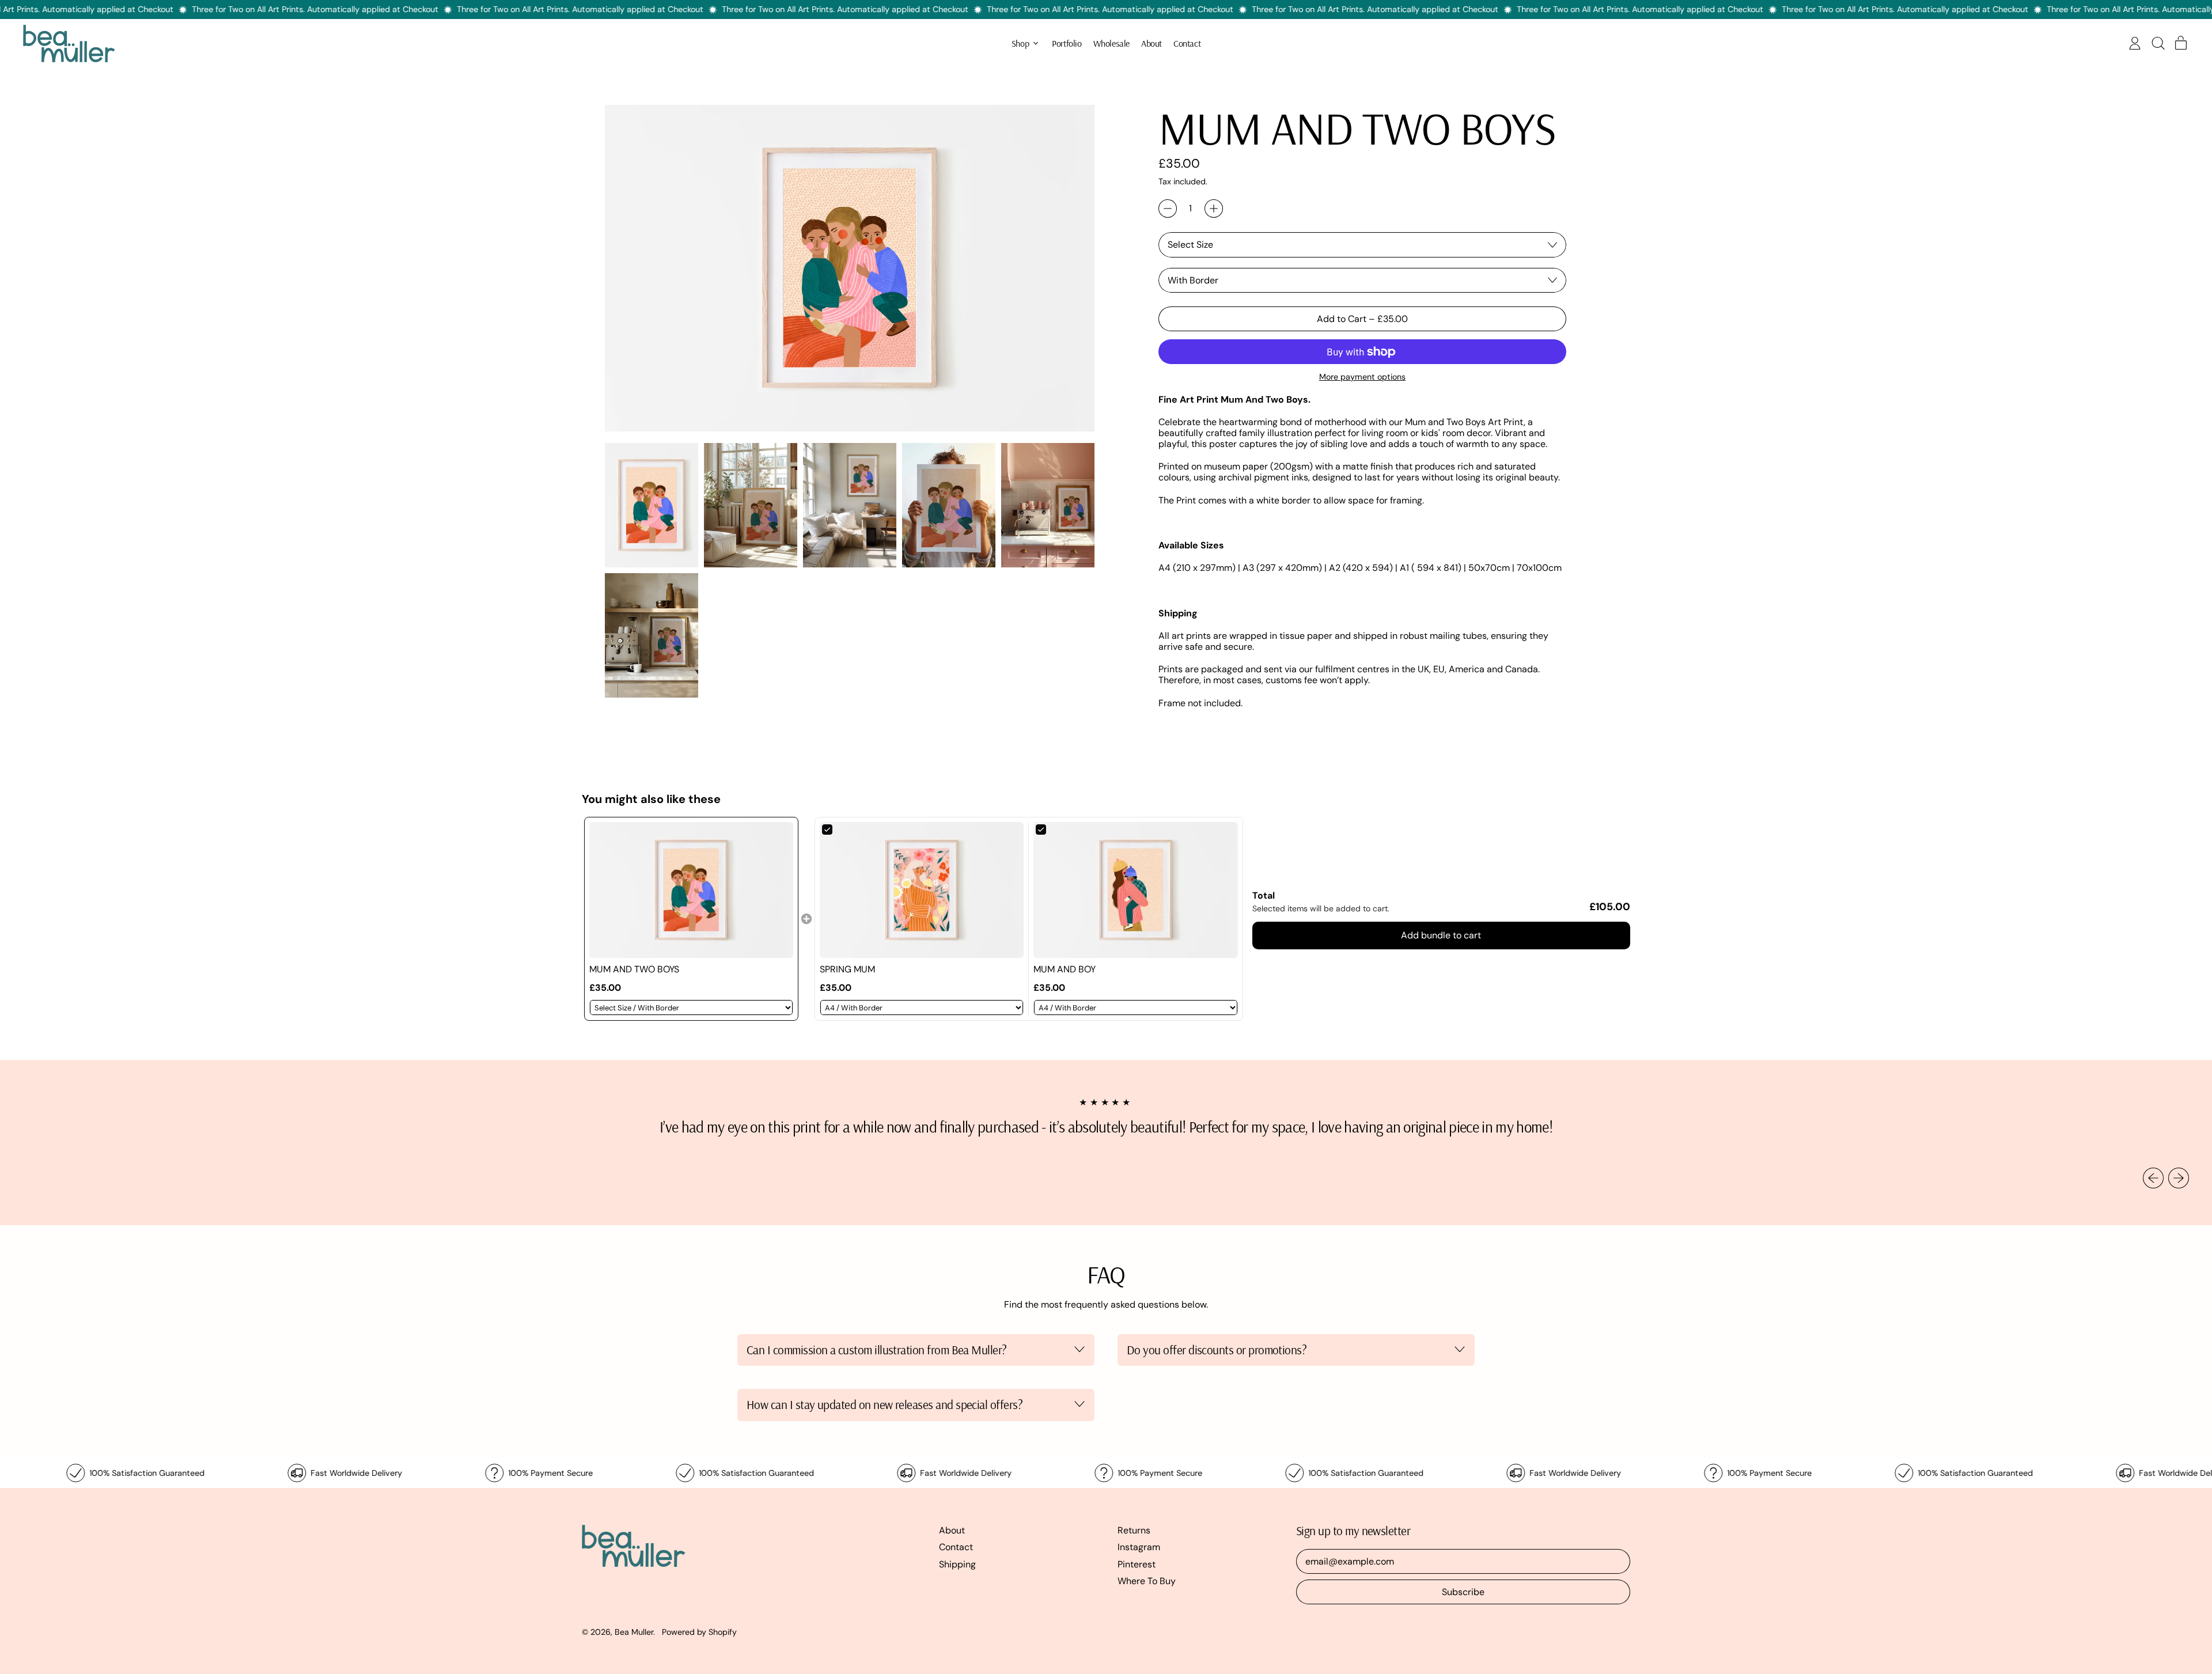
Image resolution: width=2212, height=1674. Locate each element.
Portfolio (1067, 43)
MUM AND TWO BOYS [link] (634, 969)
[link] (691, 890)
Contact (1187, 43)
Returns (1134, 1530)
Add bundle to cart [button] (1441, 935)
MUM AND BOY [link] (1065, 969)
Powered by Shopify (699, 1632)
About (1152, 43)
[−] (1168, 209)
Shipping (957, 1564)
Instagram (1139, 1547)
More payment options (1362, 377)
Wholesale (1111, 43)
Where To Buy (1147, 1581)
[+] (1214, 209)
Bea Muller (634, 1632)
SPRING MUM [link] (847, 969)
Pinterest (1137, 1564)
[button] (2158, 43)
